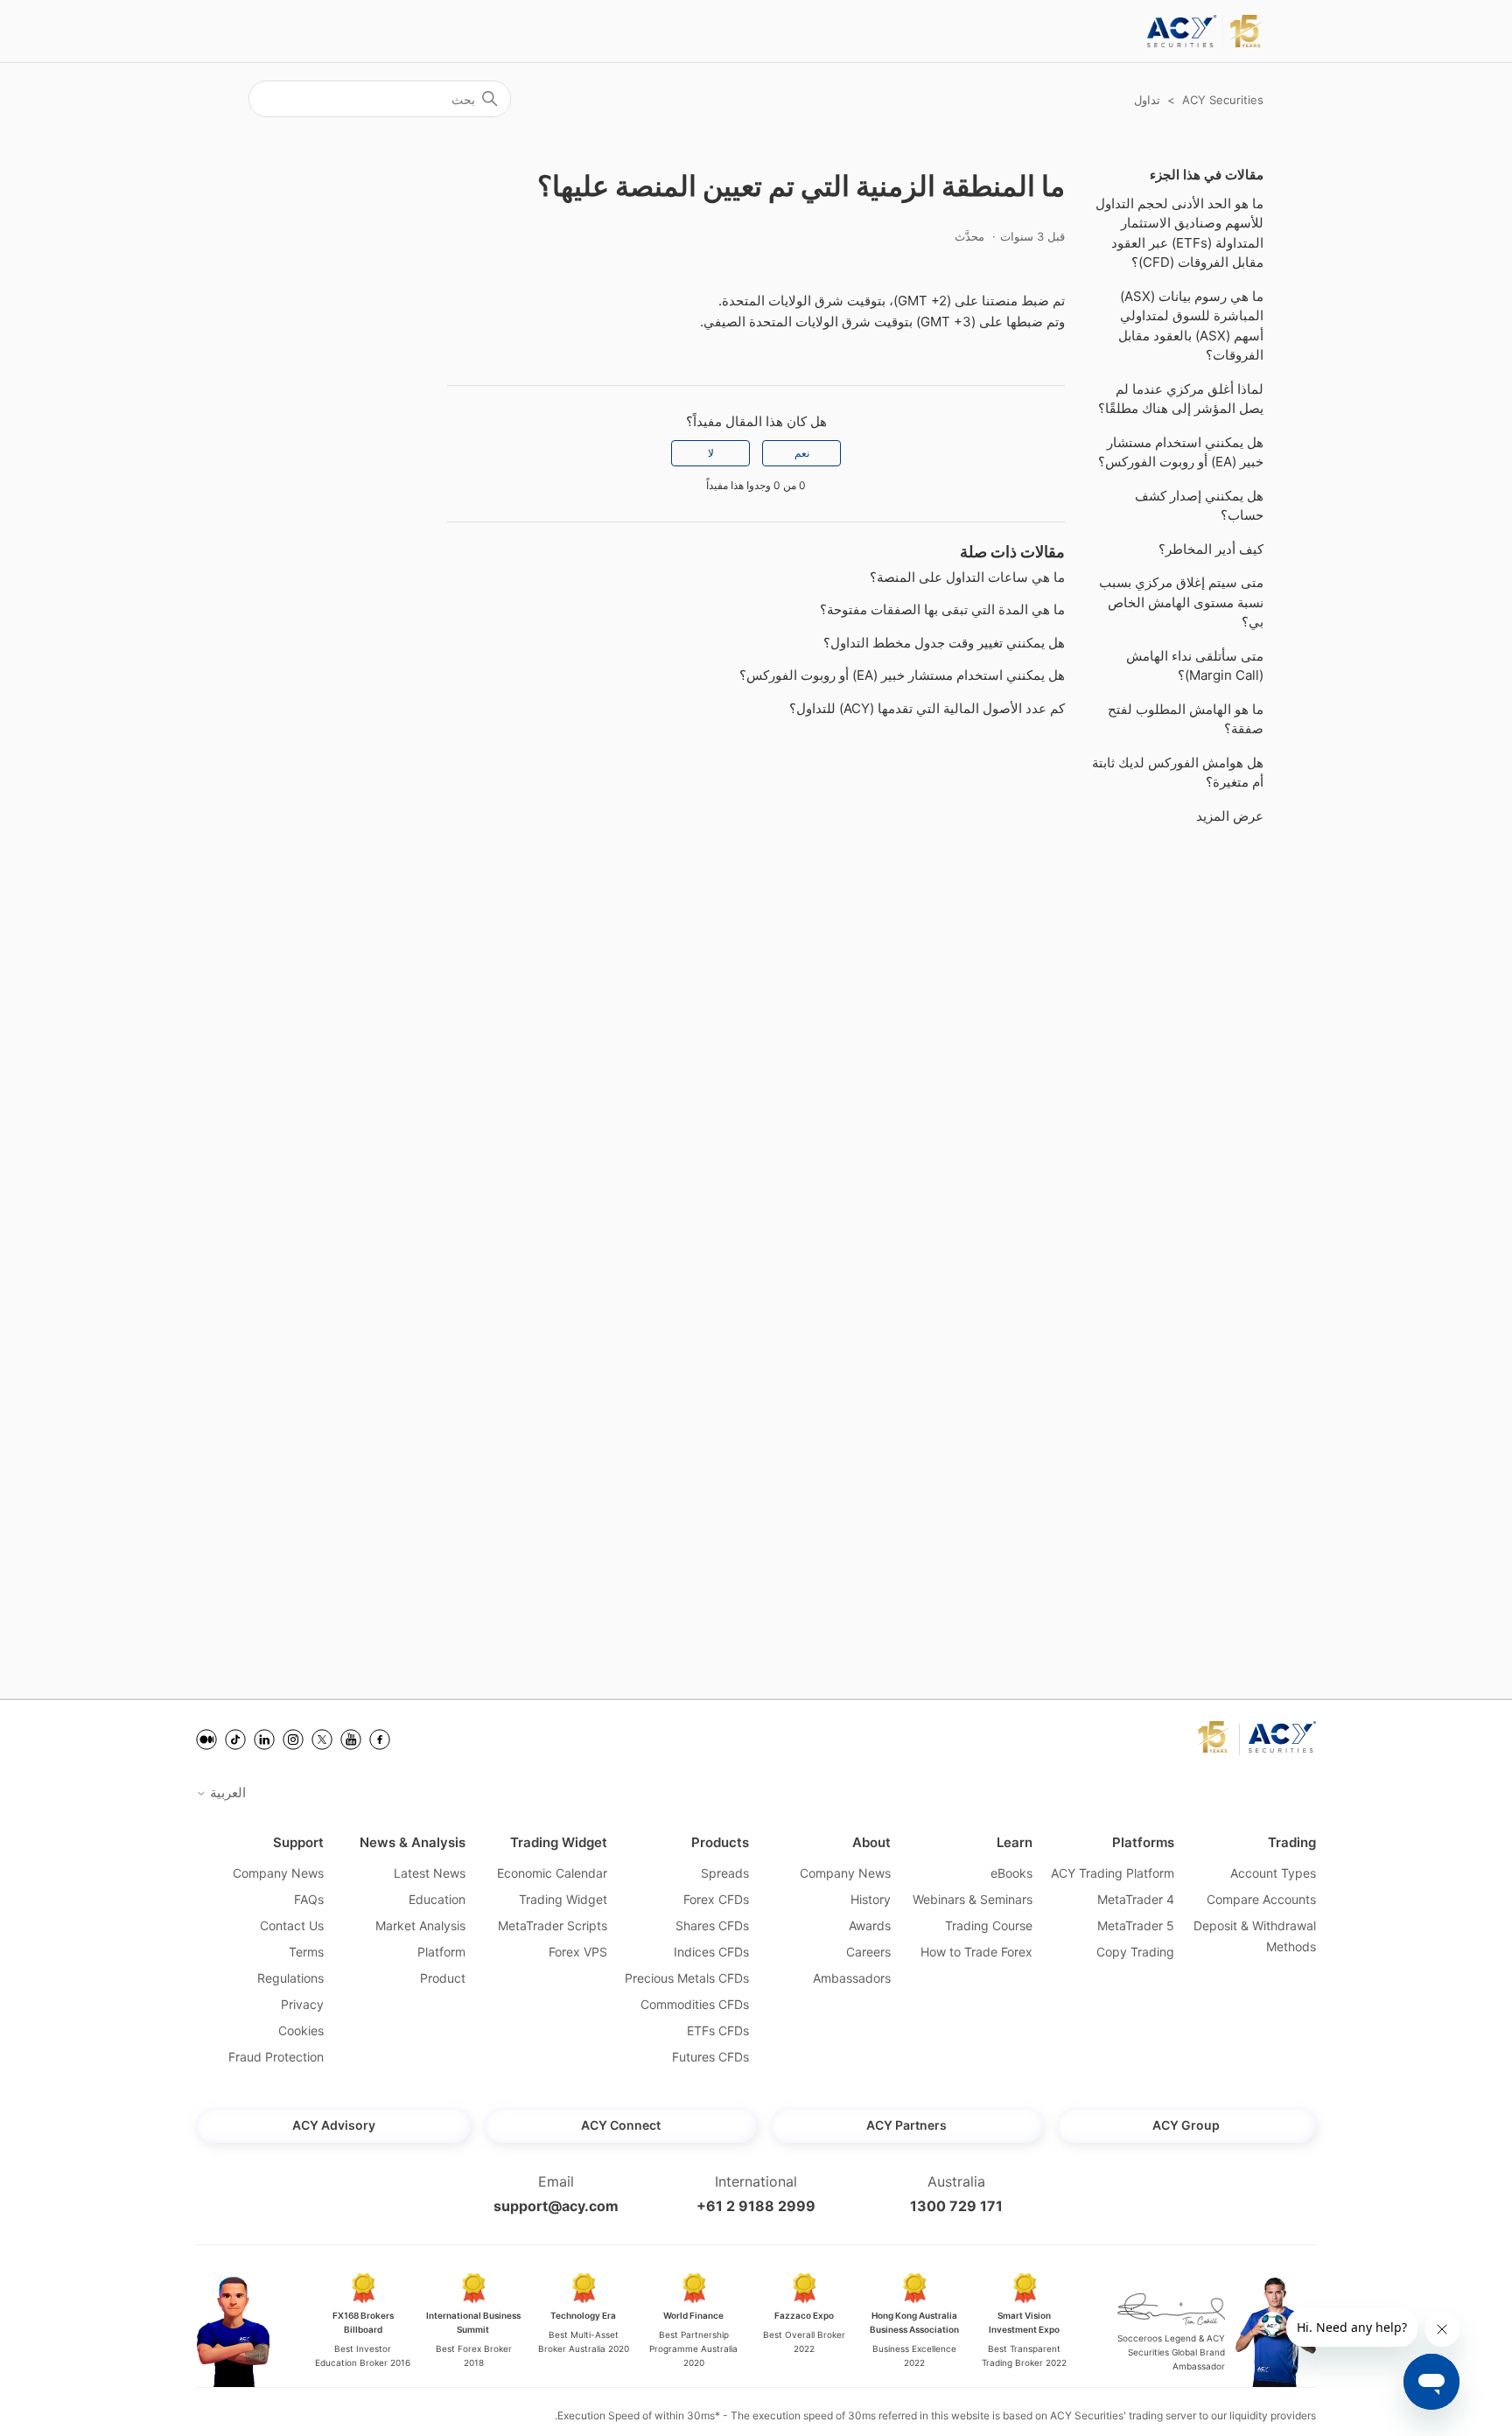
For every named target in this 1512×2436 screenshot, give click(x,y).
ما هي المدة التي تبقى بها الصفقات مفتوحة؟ (942, 609)
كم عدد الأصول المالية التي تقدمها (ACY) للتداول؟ (927, 708)
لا (711, 453)
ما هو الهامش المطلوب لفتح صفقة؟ (1186, 719)
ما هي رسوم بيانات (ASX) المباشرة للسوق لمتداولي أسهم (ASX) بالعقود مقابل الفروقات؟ (1191, 326)
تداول (1147, 100)
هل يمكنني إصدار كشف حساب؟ (1199, 506)
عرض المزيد (1230, 816)
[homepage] (1205, 31)
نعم (802, 453)
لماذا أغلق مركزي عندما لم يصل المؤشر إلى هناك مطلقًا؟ (1181, 399)
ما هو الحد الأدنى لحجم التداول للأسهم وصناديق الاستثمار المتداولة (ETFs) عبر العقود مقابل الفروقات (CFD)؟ (1179, 233)
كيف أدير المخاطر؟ (1211, 549)
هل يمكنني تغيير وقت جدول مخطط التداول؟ (944, 643)
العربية (226, 1792)
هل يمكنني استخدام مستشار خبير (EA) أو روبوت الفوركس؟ (1181, 452)
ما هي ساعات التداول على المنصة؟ (967, 577)
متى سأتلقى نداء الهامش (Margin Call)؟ (1195, 666)
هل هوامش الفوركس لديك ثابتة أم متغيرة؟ (1178, 773)
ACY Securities (1223, 100)
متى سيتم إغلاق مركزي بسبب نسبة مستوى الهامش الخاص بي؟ (1181, 602)
